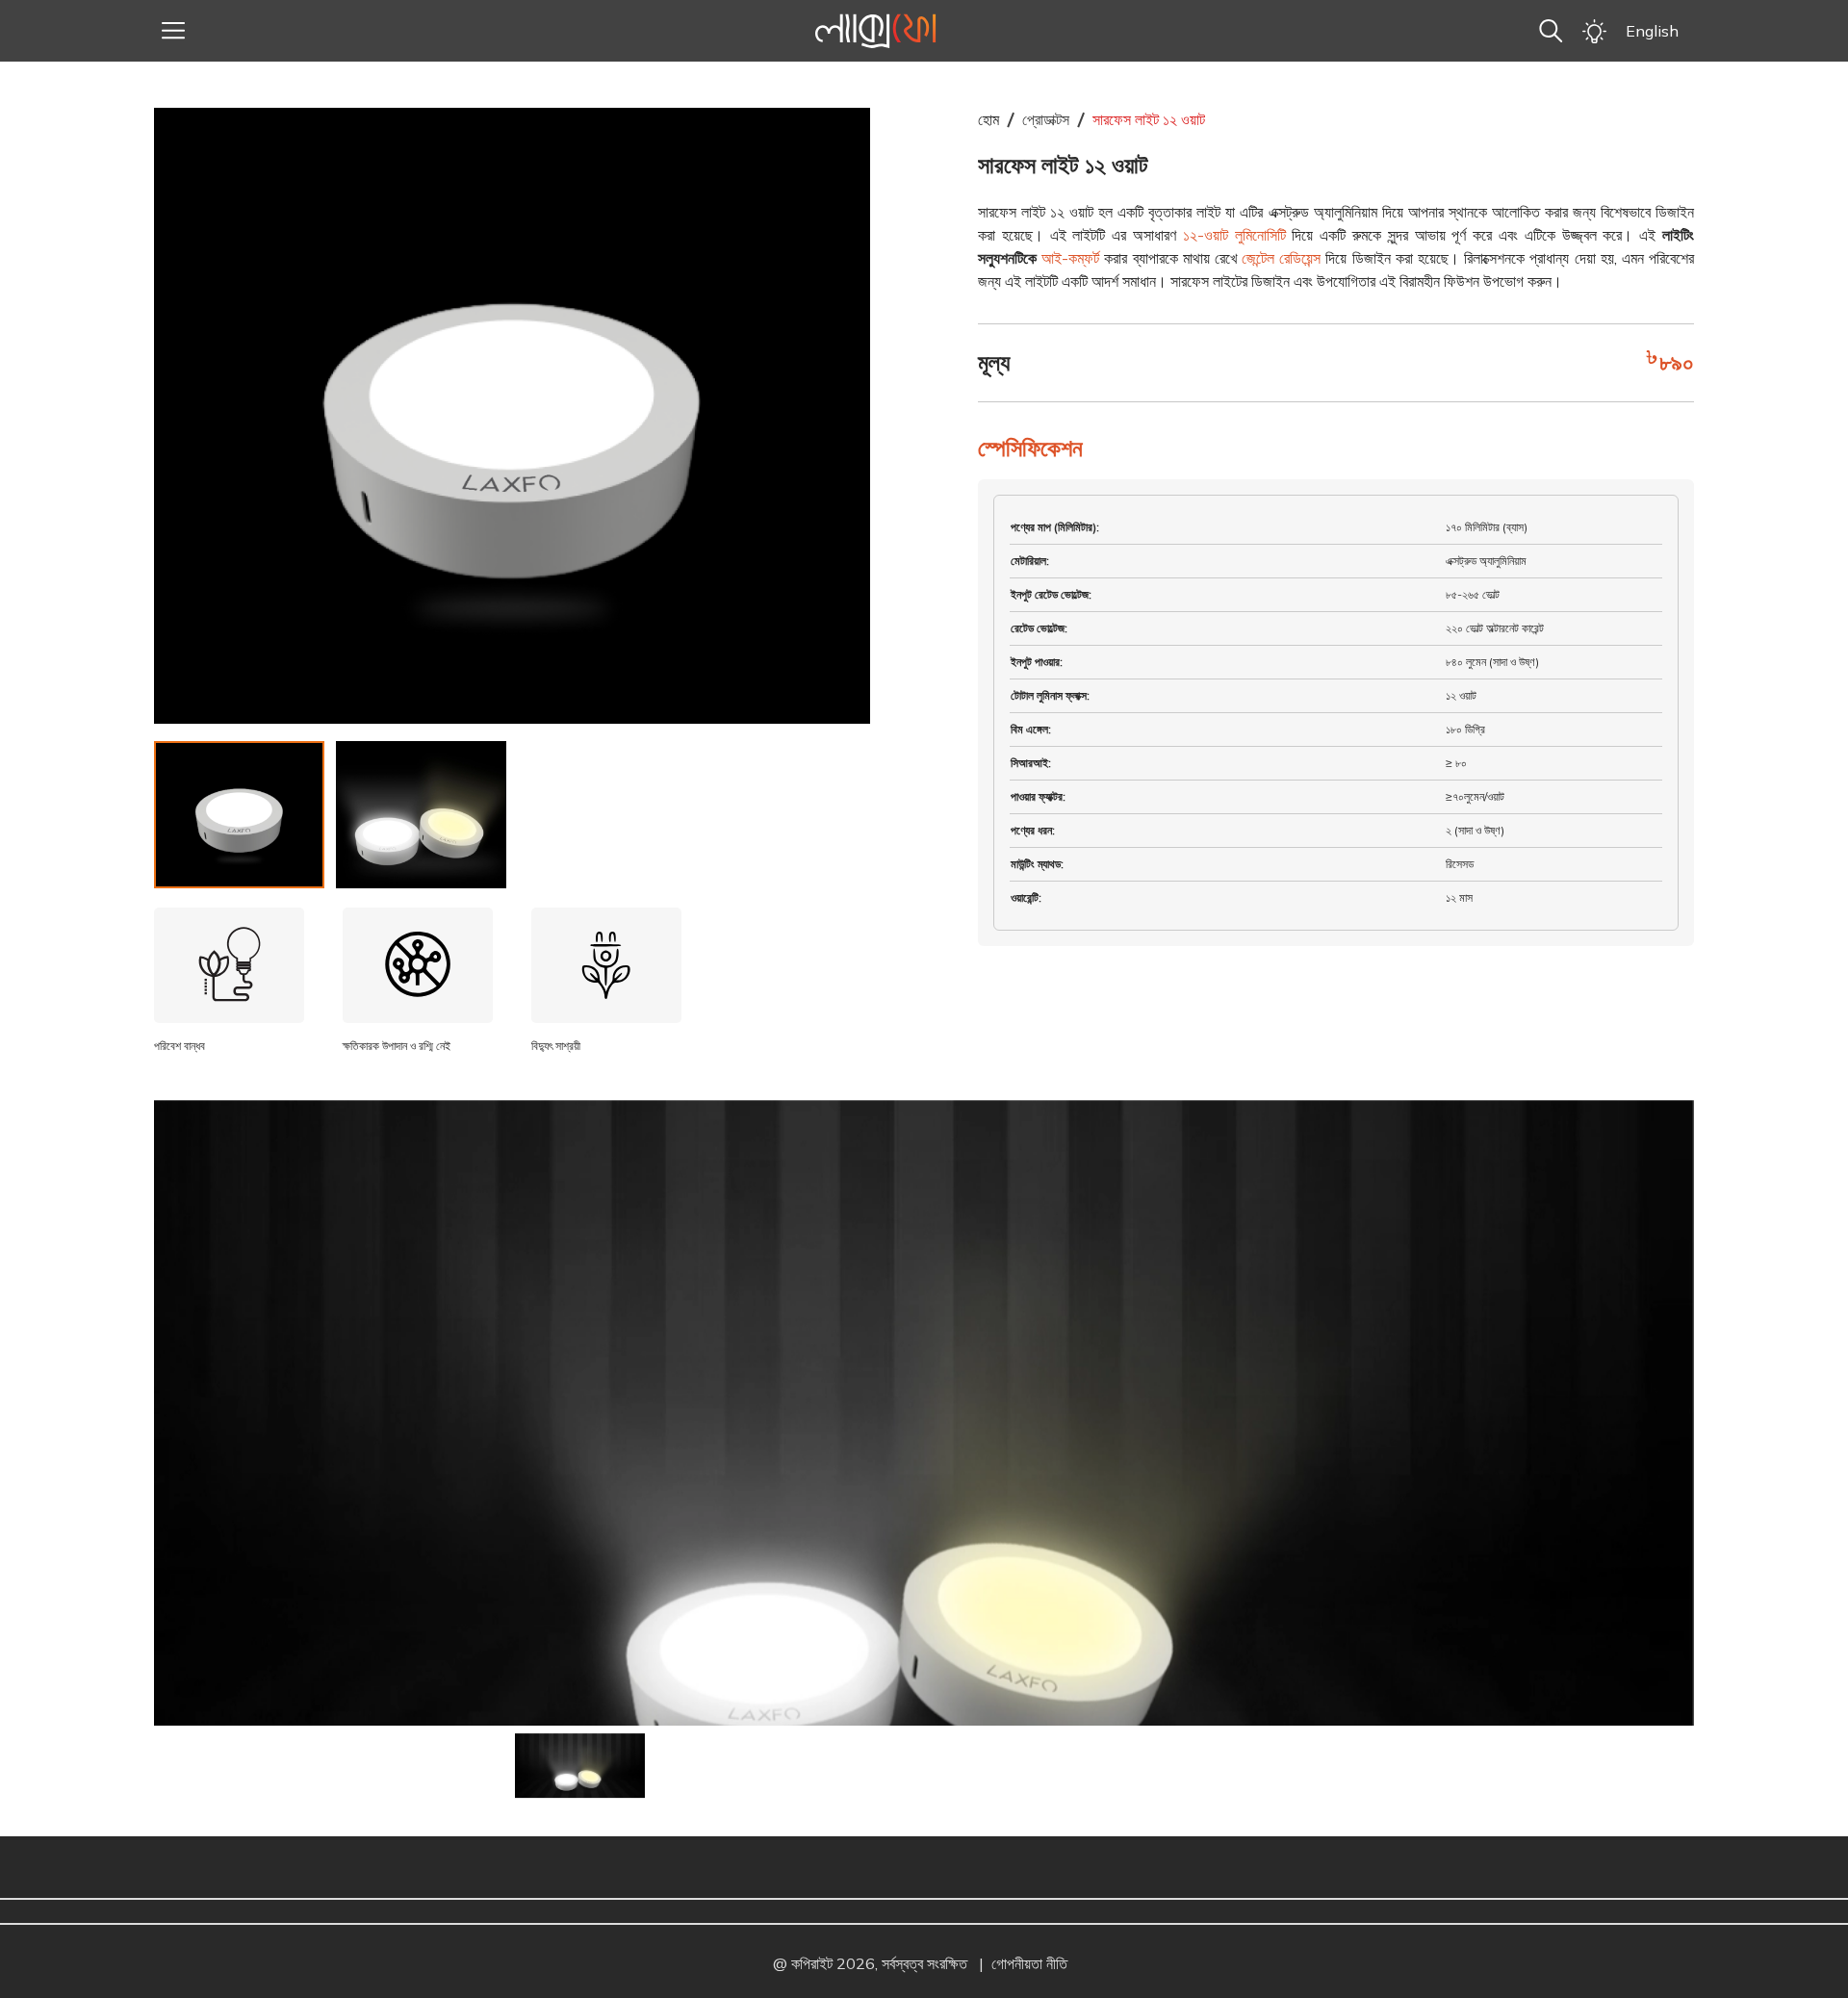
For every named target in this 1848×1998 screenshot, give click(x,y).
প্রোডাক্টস (1046, 119)
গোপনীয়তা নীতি (1029, 1963)
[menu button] (173, 31)
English (1652, 31)
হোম (988, 119)
